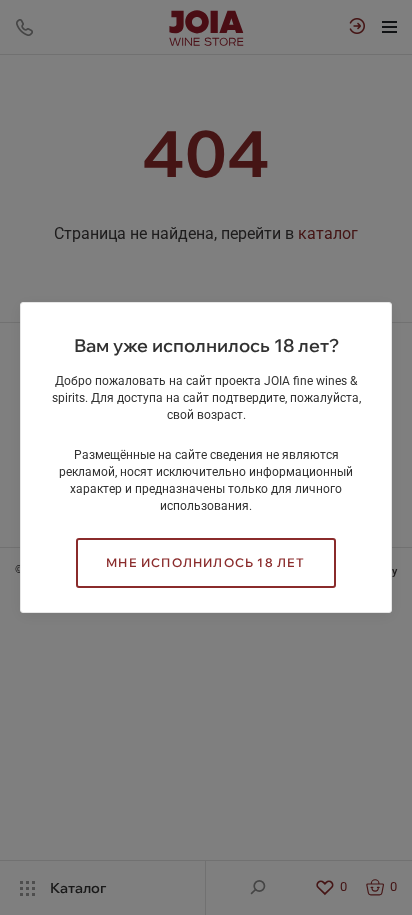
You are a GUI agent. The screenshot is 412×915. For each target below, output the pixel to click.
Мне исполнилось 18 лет (205, 562)
